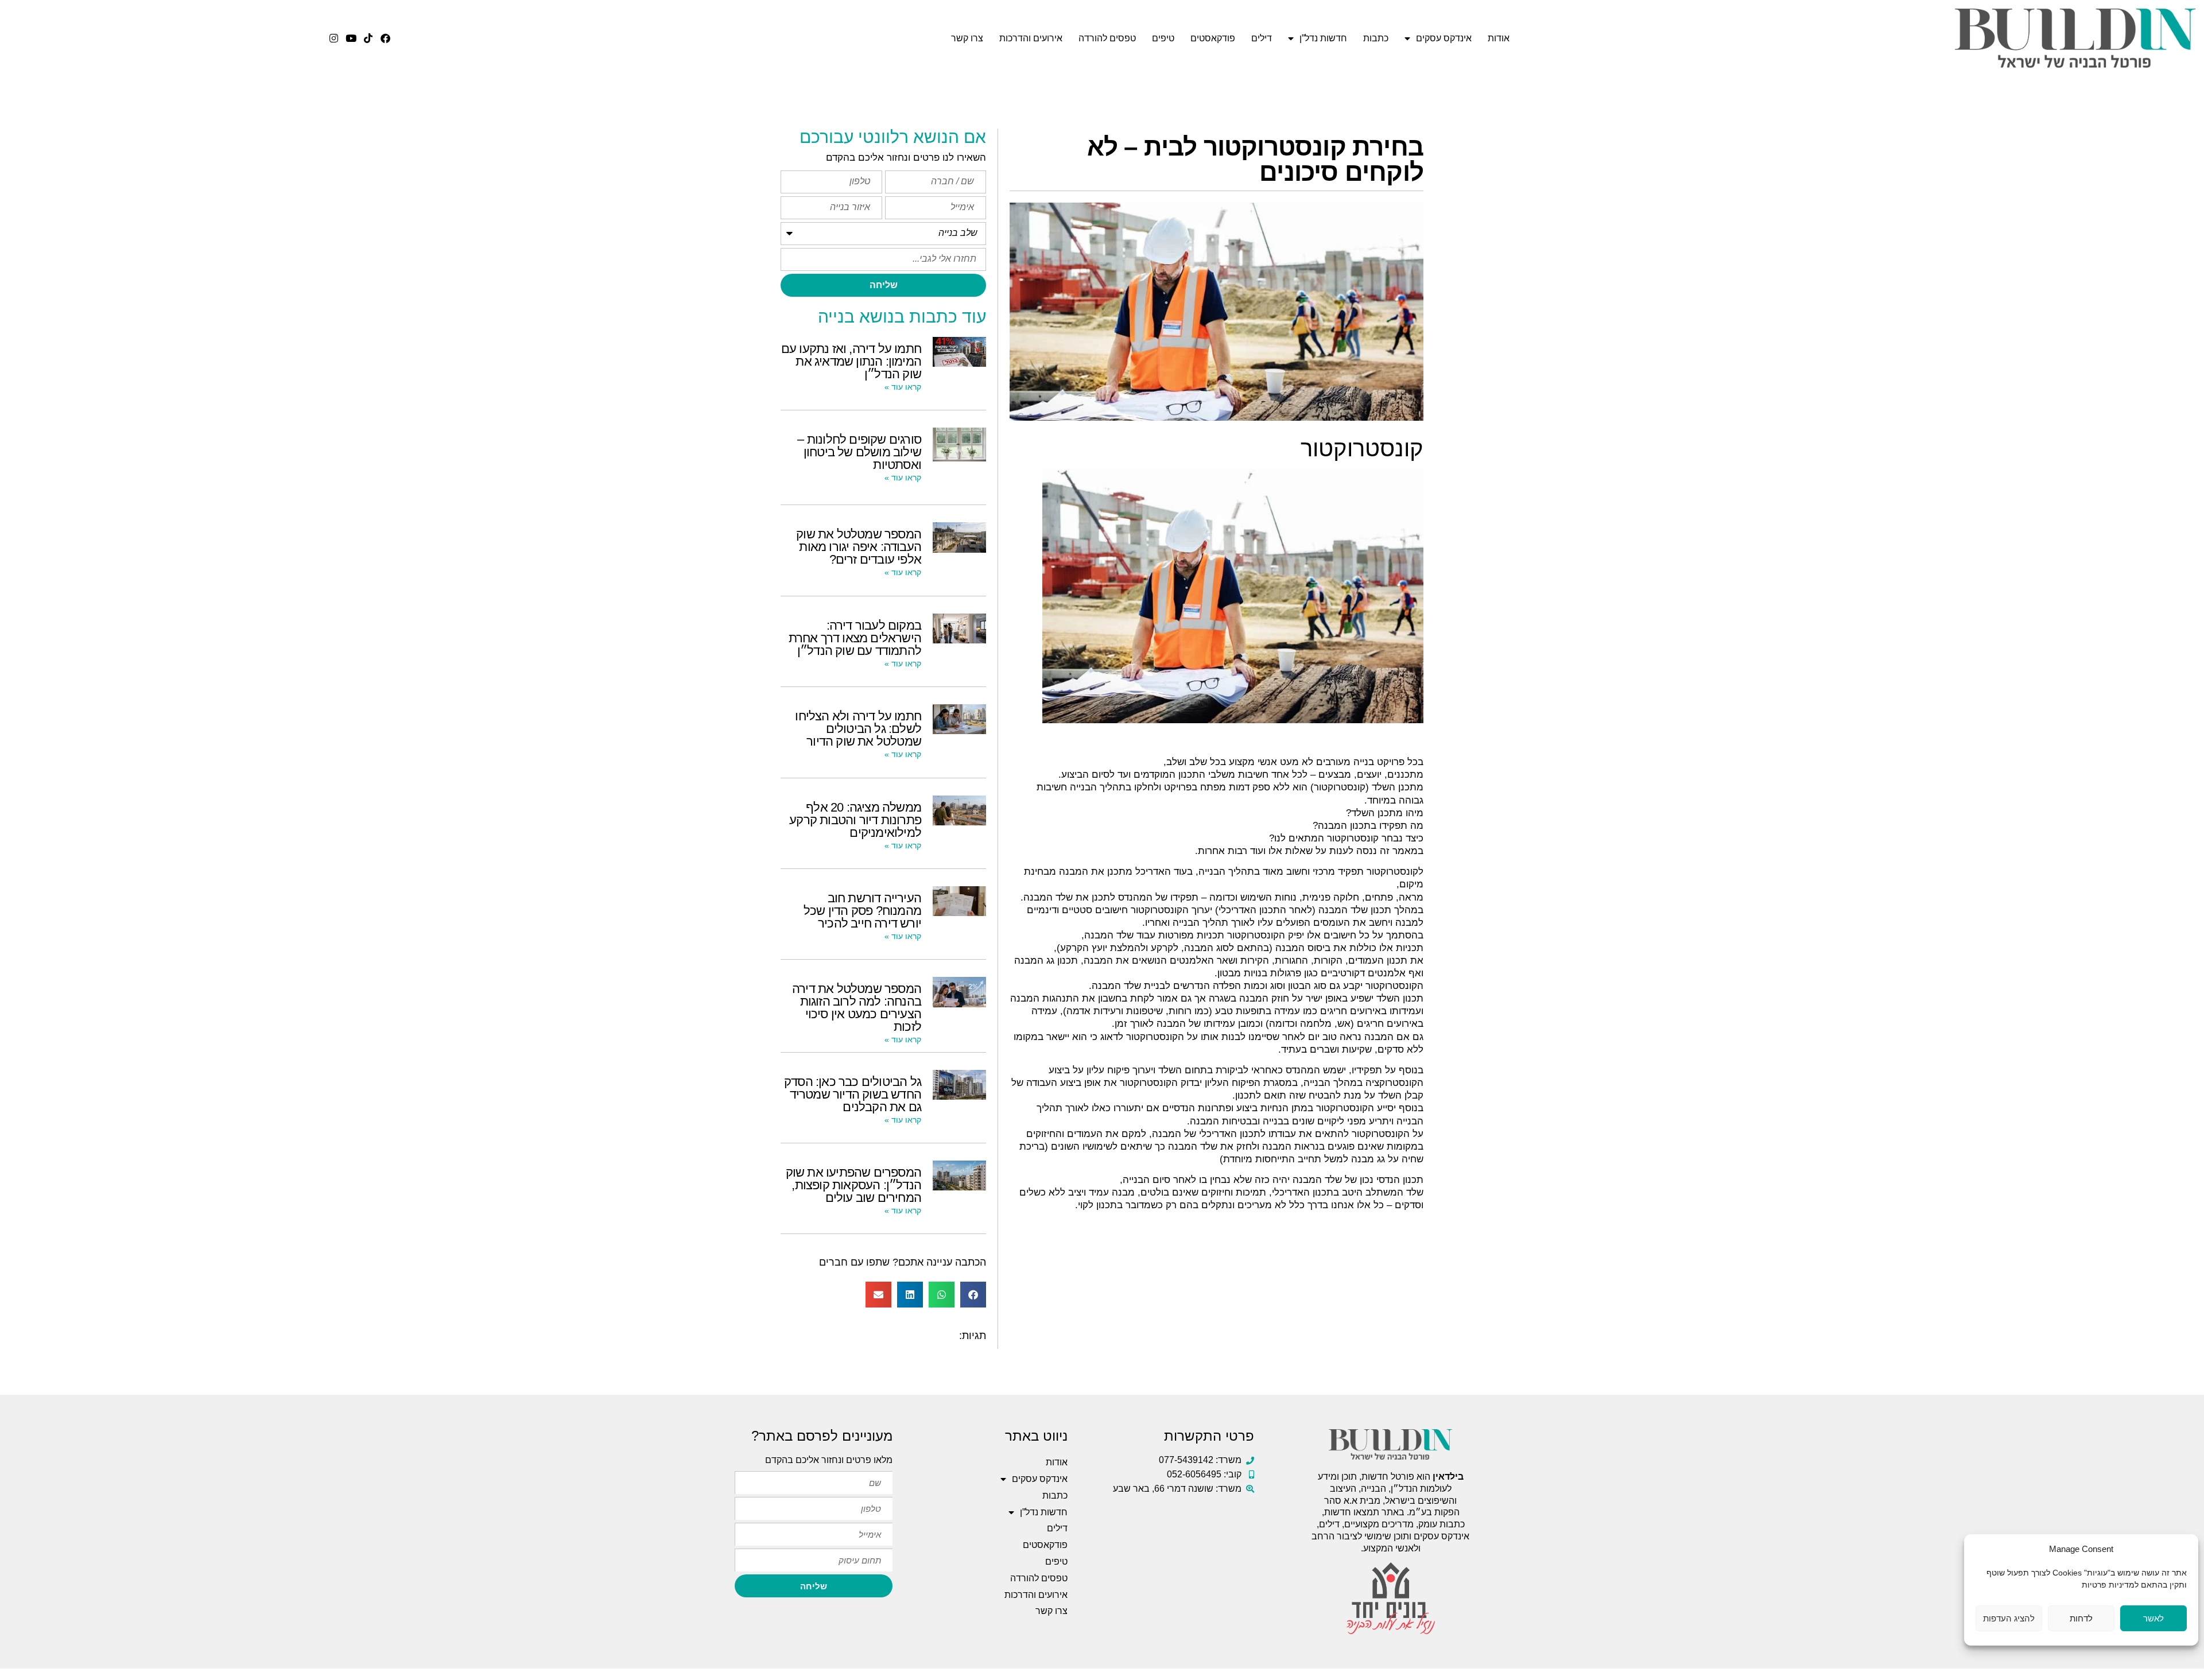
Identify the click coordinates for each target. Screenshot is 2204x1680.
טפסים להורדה (1107, 38)
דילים (1262, 38)
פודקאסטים (1213, 38)
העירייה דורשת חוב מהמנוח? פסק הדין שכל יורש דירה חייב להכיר (862, 911)
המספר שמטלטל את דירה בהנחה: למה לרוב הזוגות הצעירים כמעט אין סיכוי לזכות (857, 1008)
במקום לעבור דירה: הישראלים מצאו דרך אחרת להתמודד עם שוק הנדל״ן (855, 638)
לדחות (2081, 1618)
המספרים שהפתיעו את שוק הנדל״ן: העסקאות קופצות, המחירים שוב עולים (853, 1185)
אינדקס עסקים (1444, 38)
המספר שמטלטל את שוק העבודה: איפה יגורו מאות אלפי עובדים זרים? (859, 547)
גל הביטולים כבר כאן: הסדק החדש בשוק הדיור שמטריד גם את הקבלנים (853, 1094)
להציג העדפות (2009, 1618)
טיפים (1163, 38)
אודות (1499, 38)
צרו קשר (967, 38)
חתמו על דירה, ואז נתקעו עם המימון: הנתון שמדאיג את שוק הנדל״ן (851, 361)
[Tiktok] (368, 38)
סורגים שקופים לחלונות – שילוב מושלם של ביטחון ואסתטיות (859, 452)
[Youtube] (351, 38)
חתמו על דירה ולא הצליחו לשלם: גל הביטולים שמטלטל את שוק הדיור (858, 729)
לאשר (2153, 1618)
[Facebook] (385, 38)
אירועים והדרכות (1031, 38)
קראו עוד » (903, 387)
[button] (973, 1295)
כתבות (1376, 38)
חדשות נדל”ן (1323, 38)
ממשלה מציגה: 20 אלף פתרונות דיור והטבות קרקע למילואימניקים (855, 820)
